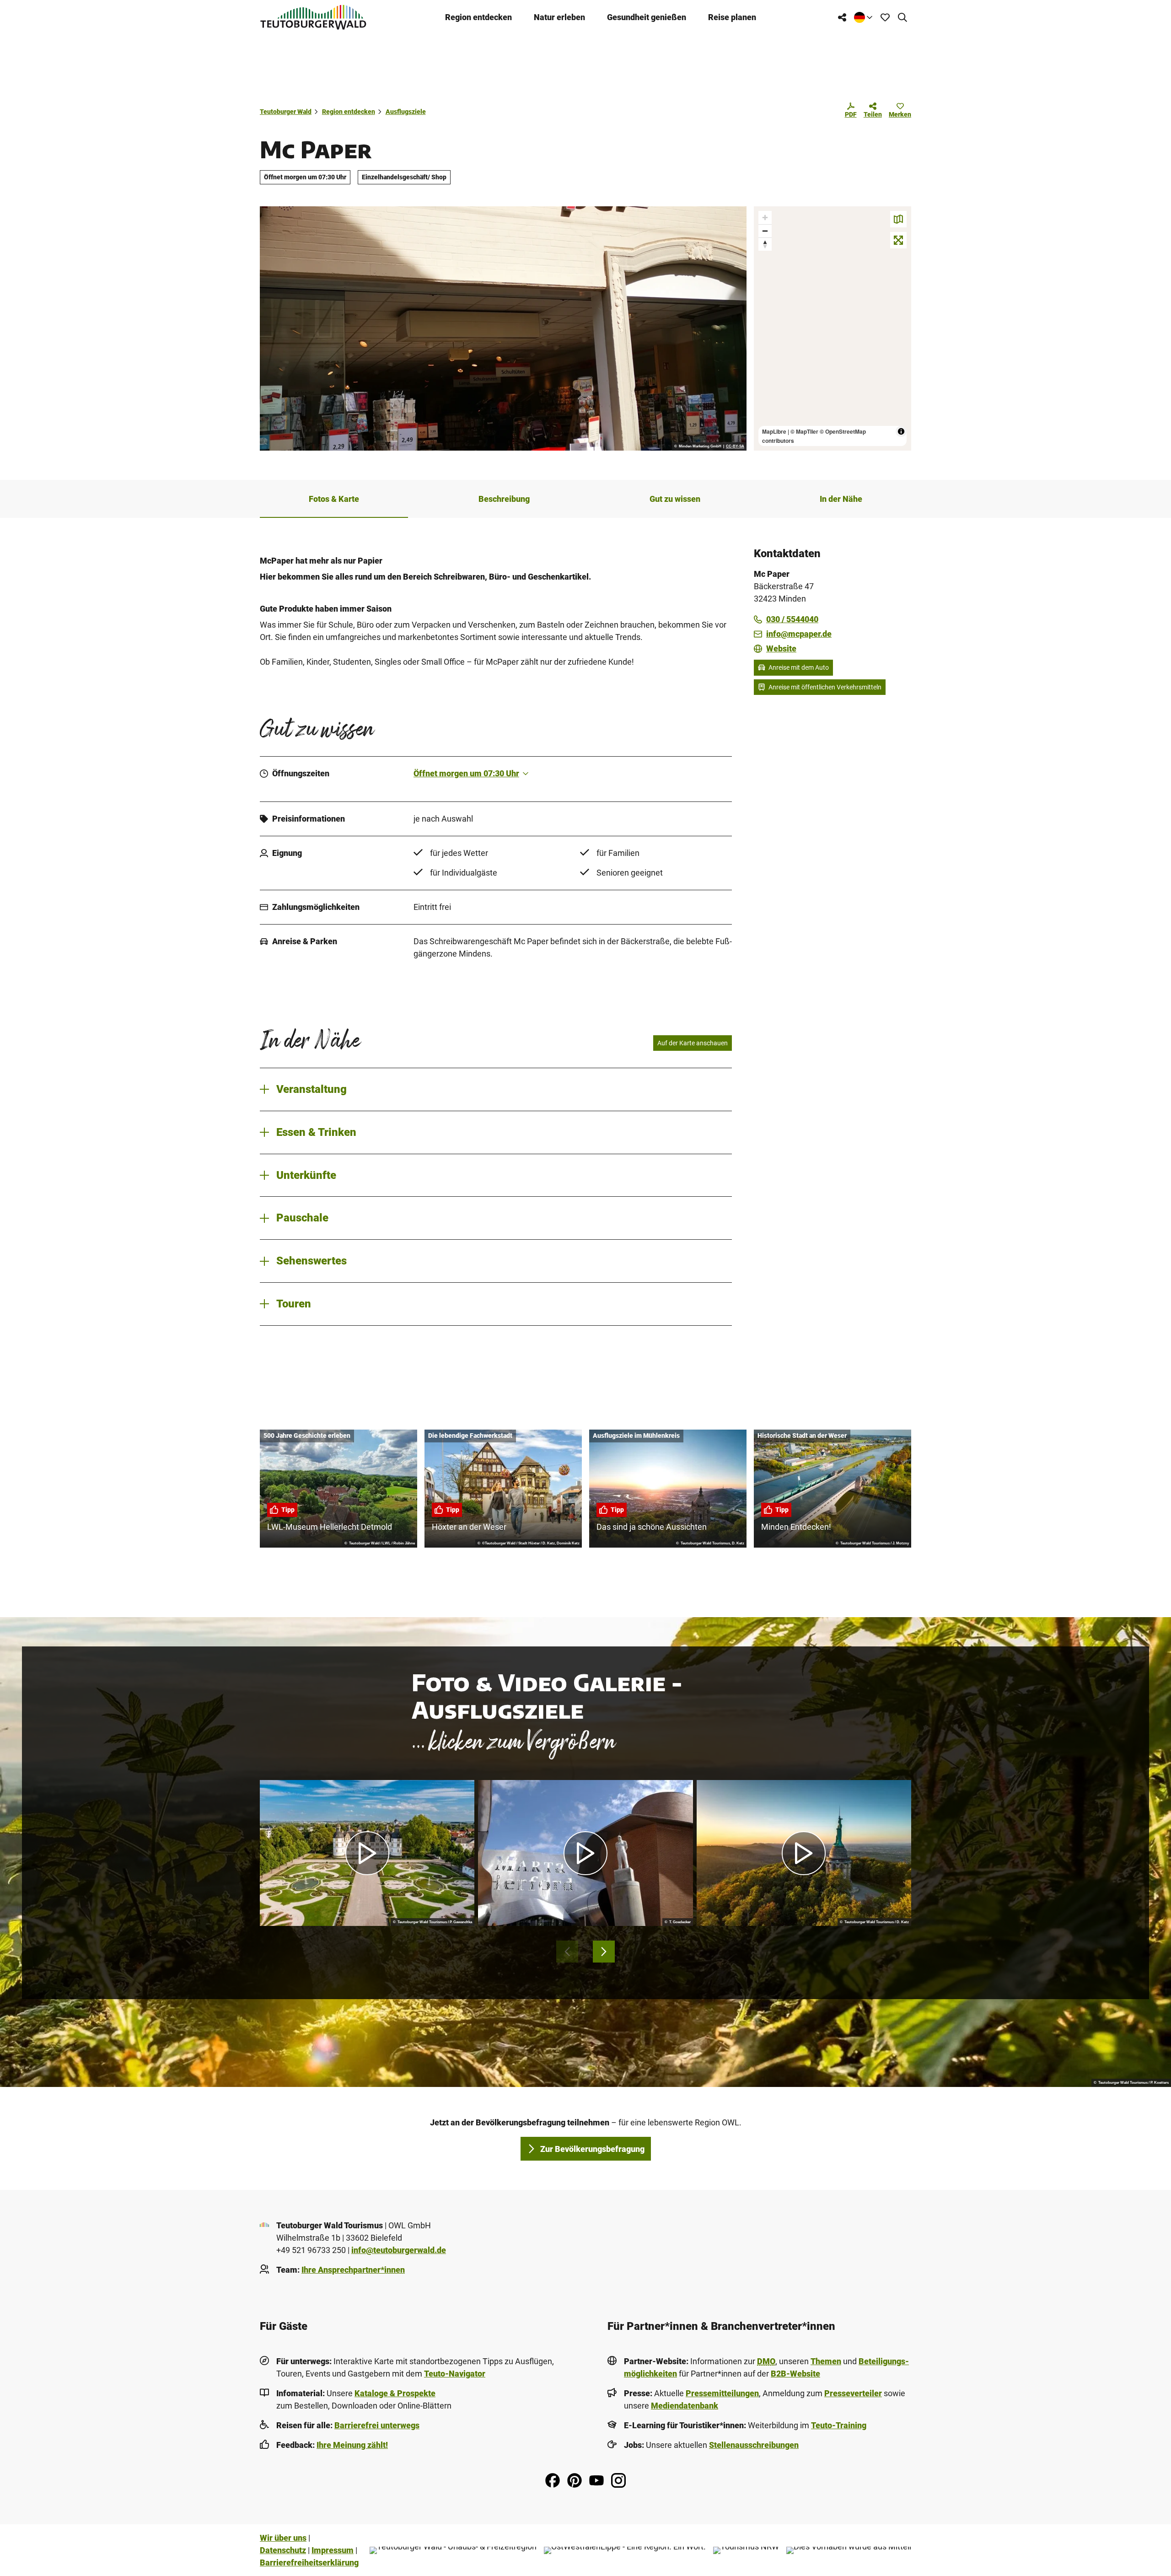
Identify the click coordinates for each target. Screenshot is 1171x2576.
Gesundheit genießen (647, 17)
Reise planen (732, 17)
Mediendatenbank (685, 2406)
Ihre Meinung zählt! (352, 2445)
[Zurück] (567, 1952)
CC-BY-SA (735, 446)
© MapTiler (804, 431)
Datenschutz (283, 2550)
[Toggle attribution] (901, 431)
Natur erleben (559, 17)
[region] (833, 328)
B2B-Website (795, 2374)
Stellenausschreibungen (754, 2445)
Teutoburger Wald (286, 112)
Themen (826, 2361)
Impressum (333, 2550)
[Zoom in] (765, 218)
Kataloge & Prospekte (395, 2393)
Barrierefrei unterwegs (377, 2425)
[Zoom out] (765, 231)
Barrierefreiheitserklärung (309, 2563)
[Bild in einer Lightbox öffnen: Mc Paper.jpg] (503, 328)
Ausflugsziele (406, 112)
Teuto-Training (839, 2425)
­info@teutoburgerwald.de (399, 2250)
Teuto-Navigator (455, 2374)
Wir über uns (283, 2538)
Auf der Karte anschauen (693, 1043)
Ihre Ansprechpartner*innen (353, 2270)
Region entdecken (478, 17)
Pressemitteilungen (722, 2393)
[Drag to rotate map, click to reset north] (765, 244)
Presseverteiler (853, 2393)
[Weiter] (604, 1952)
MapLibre (774, 431)
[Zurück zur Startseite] (313, 17)
